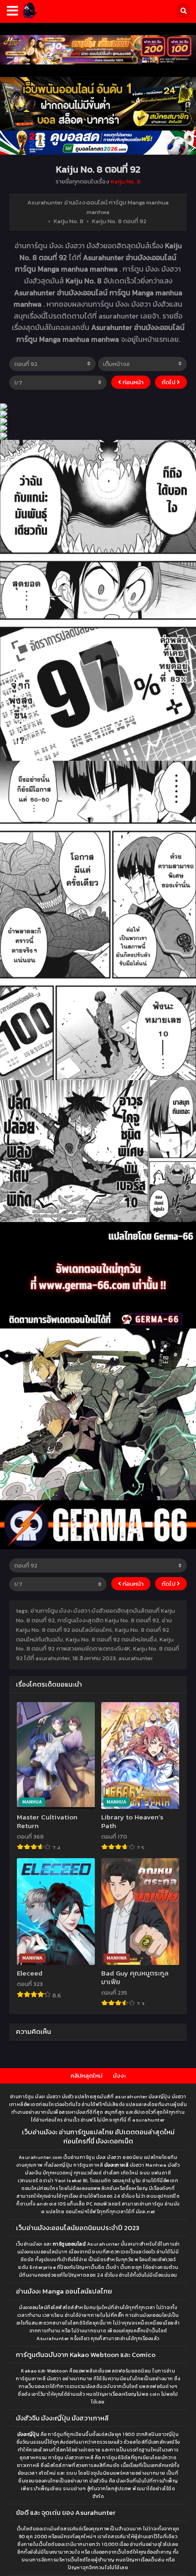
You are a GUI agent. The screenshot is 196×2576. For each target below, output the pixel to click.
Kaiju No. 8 (126, 181)
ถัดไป (169, 382)
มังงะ (119, 2076)
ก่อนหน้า (132, 382)
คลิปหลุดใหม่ (87, 2076)
